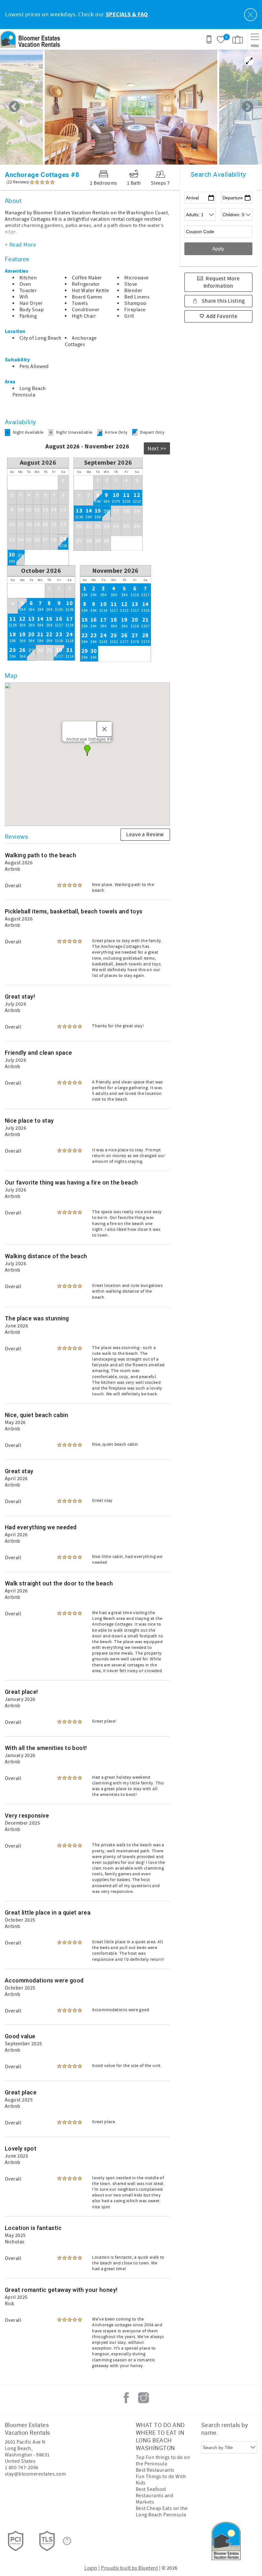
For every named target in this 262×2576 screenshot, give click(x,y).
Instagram (143, 2398)
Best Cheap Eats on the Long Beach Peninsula (162, 2512)
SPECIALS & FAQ (127, 15)
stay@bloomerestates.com (35, 2474)
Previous (14, 107)
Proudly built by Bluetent (129, 2568)
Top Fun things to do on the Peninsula (163, 2461)
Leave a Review (145, 835)
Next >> (157, 449)
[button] (87, 750)
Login (91, 2568)
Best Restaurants (155, 2470)
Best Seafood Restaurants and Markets (154, 2496)
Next (248, 107)
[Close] (104, 729)
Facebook (126, 2398)
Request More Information (222, 283)
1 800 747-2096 (22, 2468)
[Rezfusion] (67, 2541)
